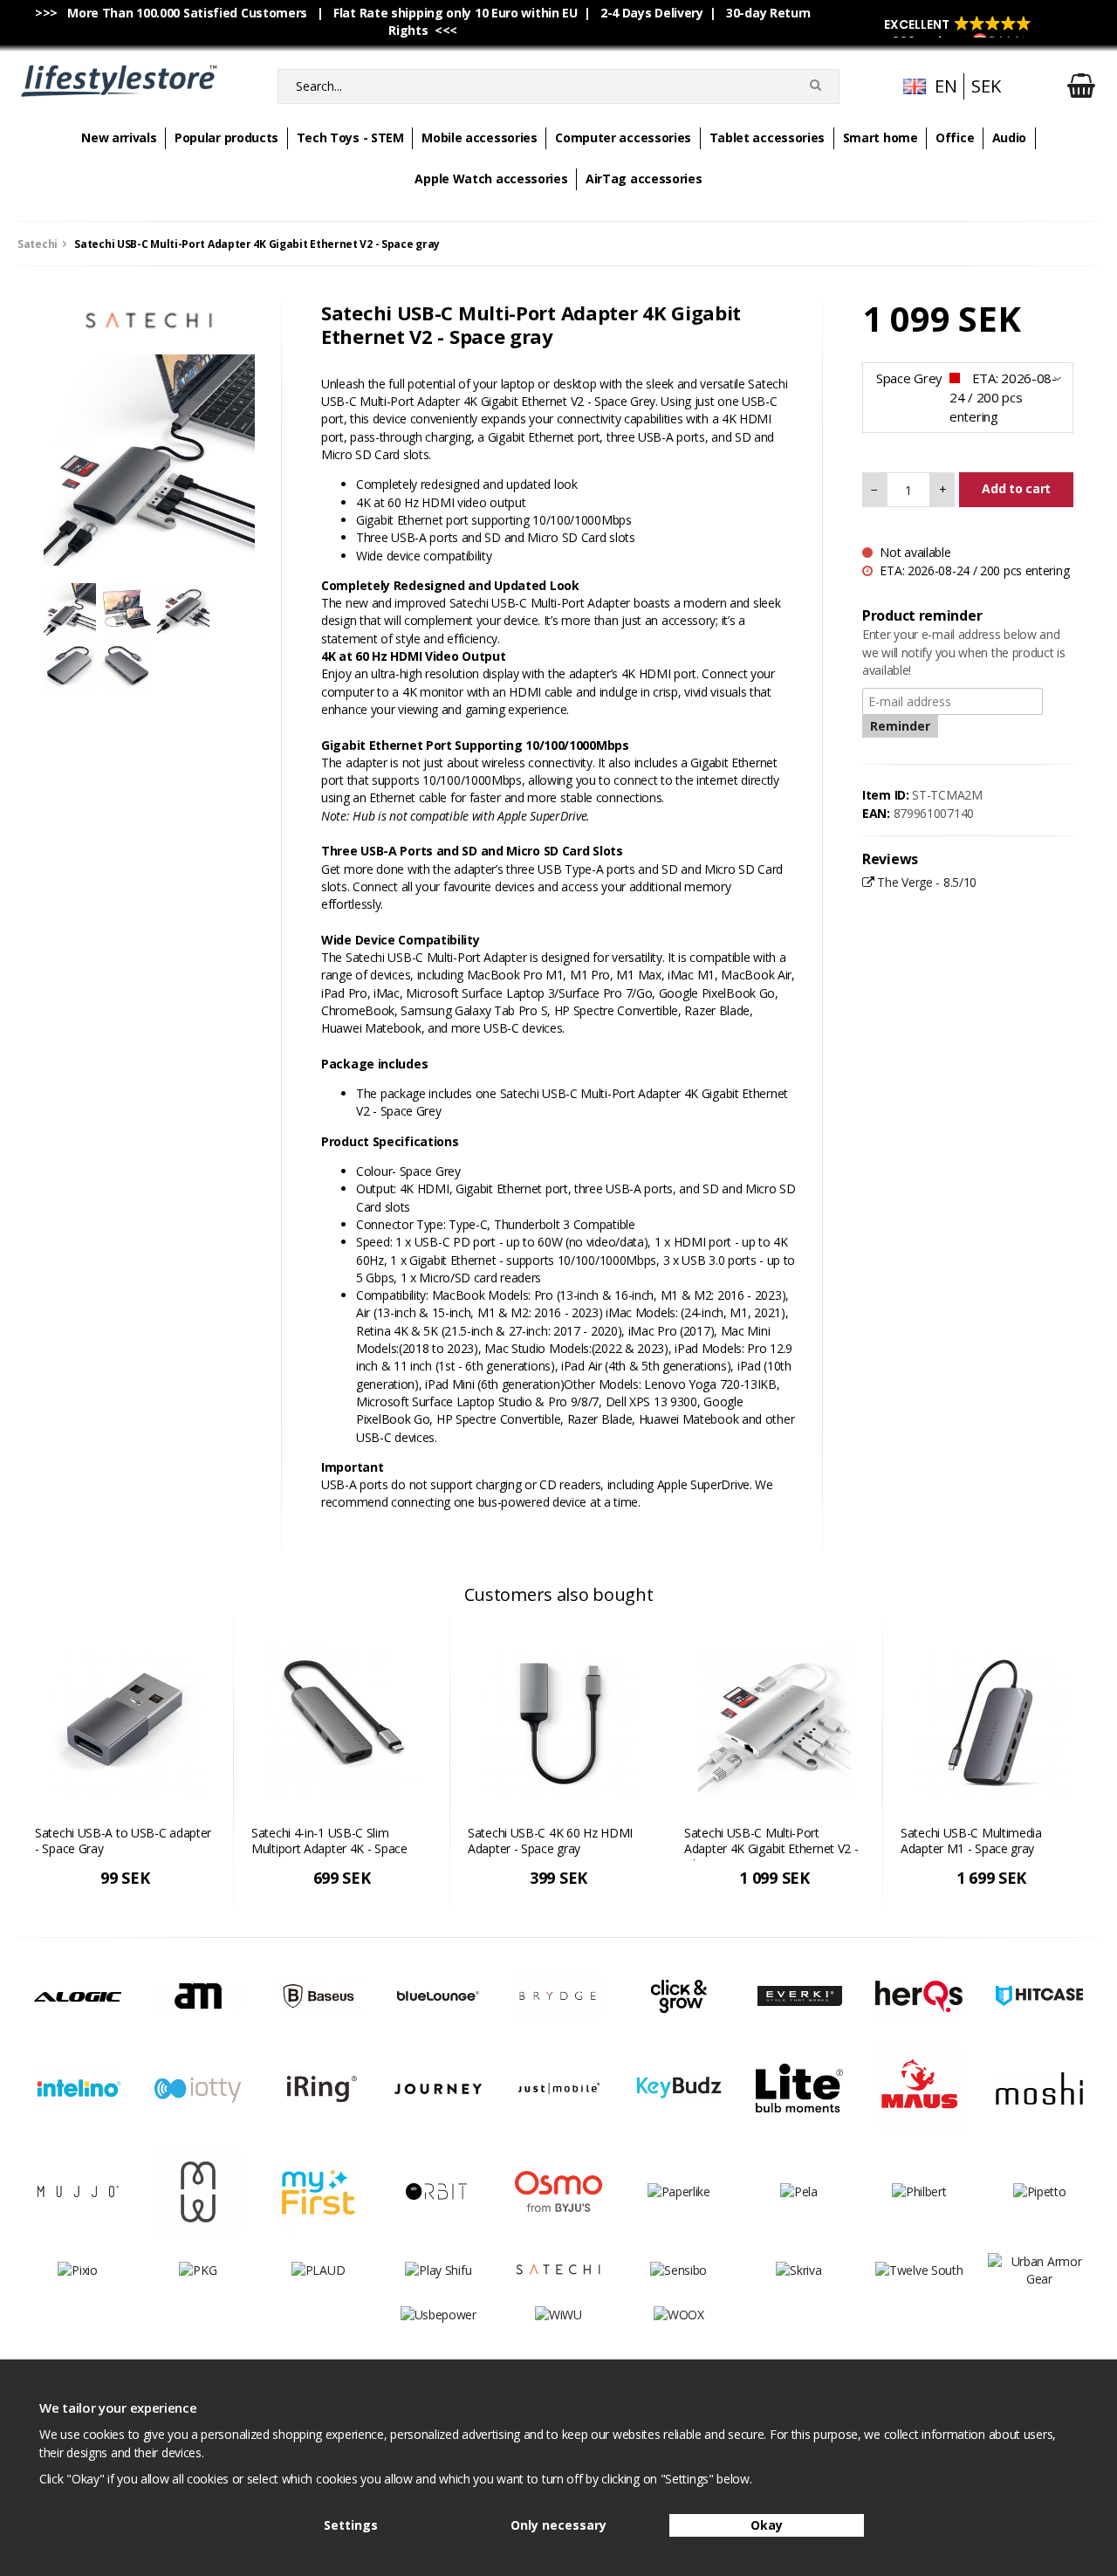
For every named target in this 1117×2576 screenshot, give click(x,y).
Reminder (900, 726)
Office (955, 137)
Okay (767, 2525)
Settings (351, 2525)
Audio (1010, 137)
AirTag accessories (644, 179)
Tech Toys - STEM (350, 137)
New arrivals (119, 137)
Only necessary (558, 2525)
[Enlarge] (149, 459)
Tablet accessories (768, 137)
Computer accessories (623, 137)
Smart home (881, 137)
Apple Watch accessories (491, 179)
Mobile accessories (480, 137)
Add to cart (1016, 488)
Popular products (226, 137)
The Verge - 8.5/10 (925, 882)
